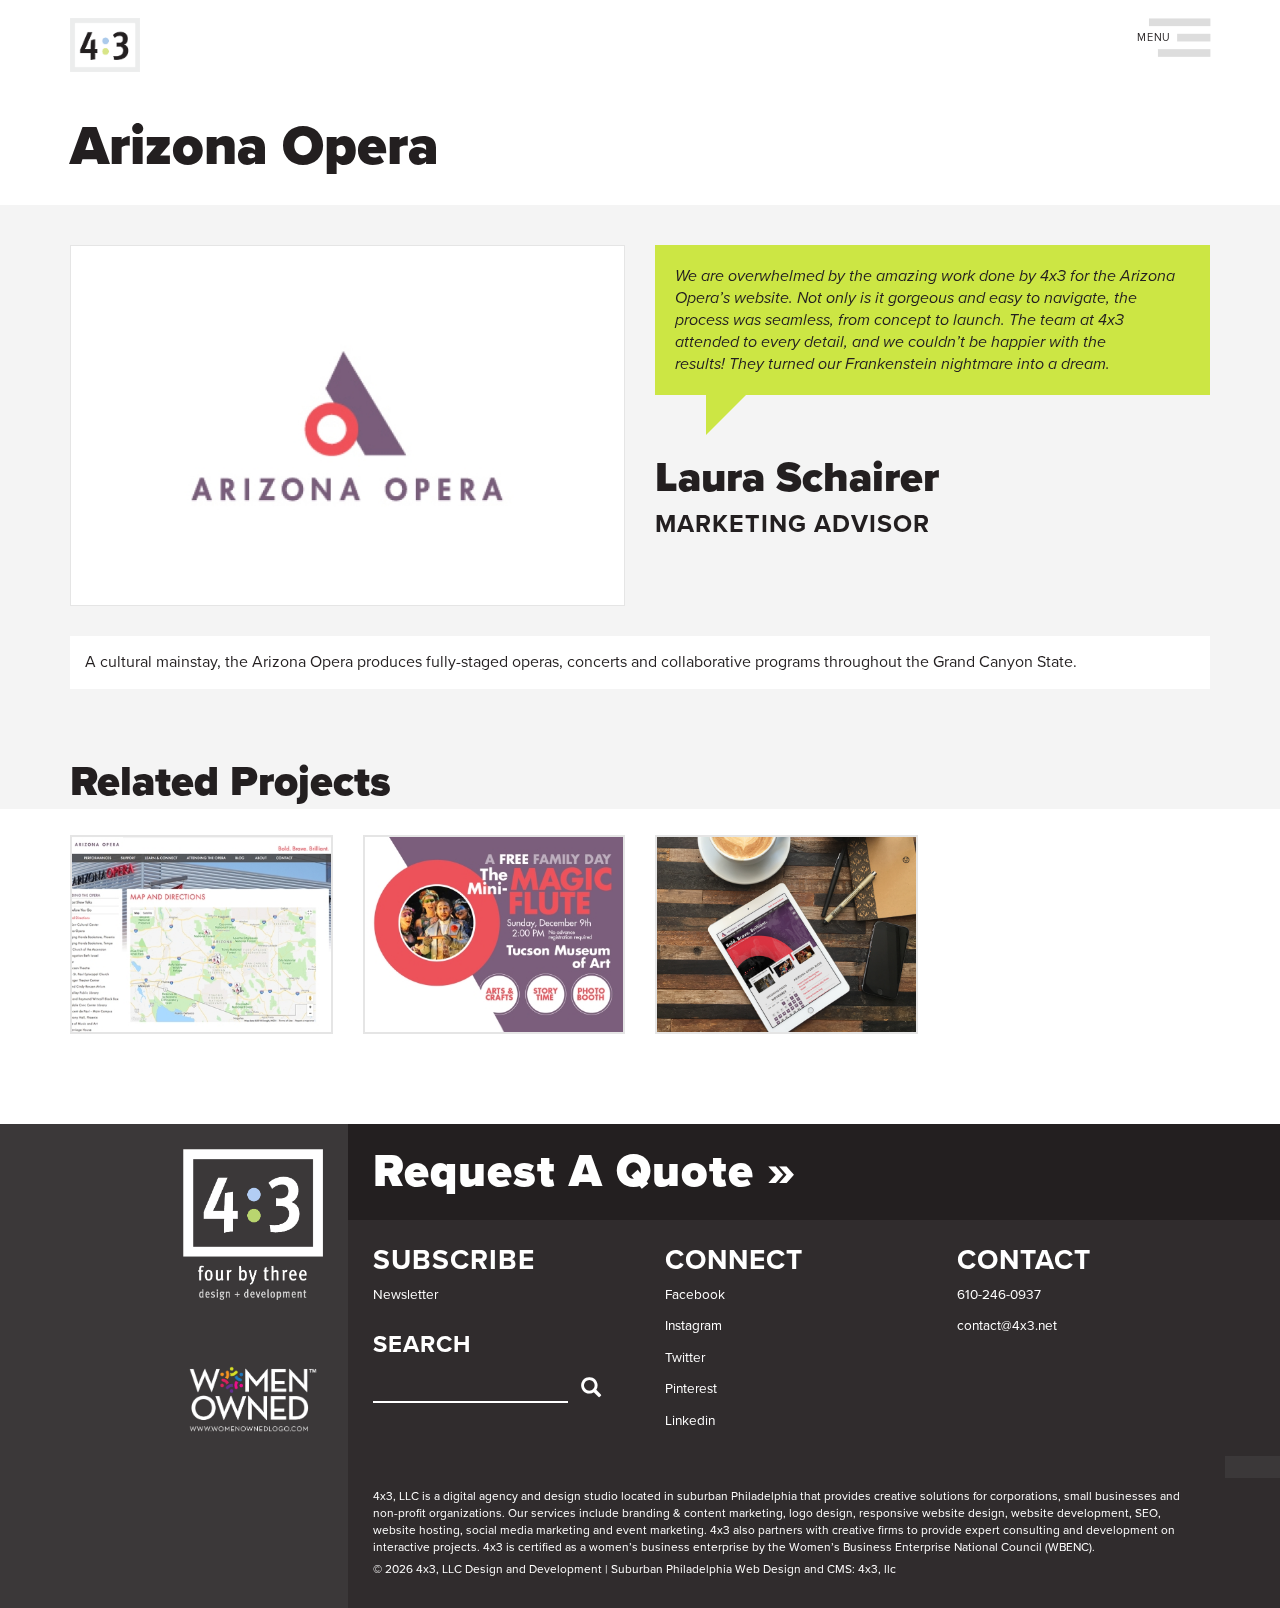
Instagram (693, 1326)
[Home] (112, 45)
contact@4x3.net (1007, 1326)
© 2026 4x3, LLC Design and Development (487, 1569)
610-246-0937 (999, 1295)
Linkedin (690, 1421)
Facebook (695, 1295)
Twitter (685, 1358)
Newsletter (405, 1295)
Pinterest (691, 1389)
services (553, 1513)
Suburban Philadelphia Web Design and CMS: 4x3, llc (753, 1569)
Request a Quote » (584, 1171)
